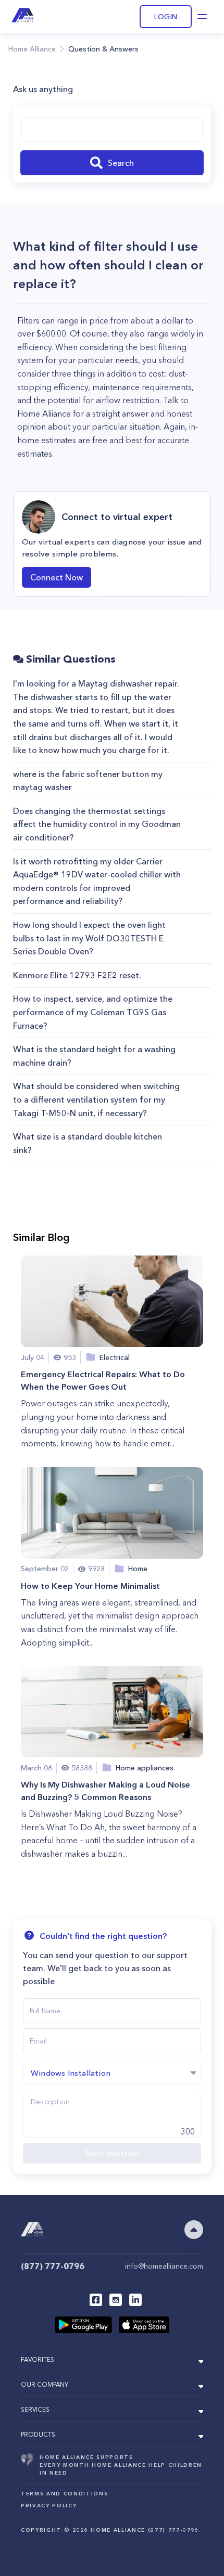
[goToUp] (194, 2230)
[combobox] (112, 130)
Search (121, 163)
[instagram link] (116, 2300)
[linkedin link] (135, 2300)
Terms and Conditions (64, 2494)
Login (166, 17)
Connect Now (57, 577)
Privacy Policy (49, 2506)
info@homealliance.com (164, 2266)
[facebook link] (96, 2300)
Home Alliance (32, 49)
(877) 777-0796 (53, 2266)
